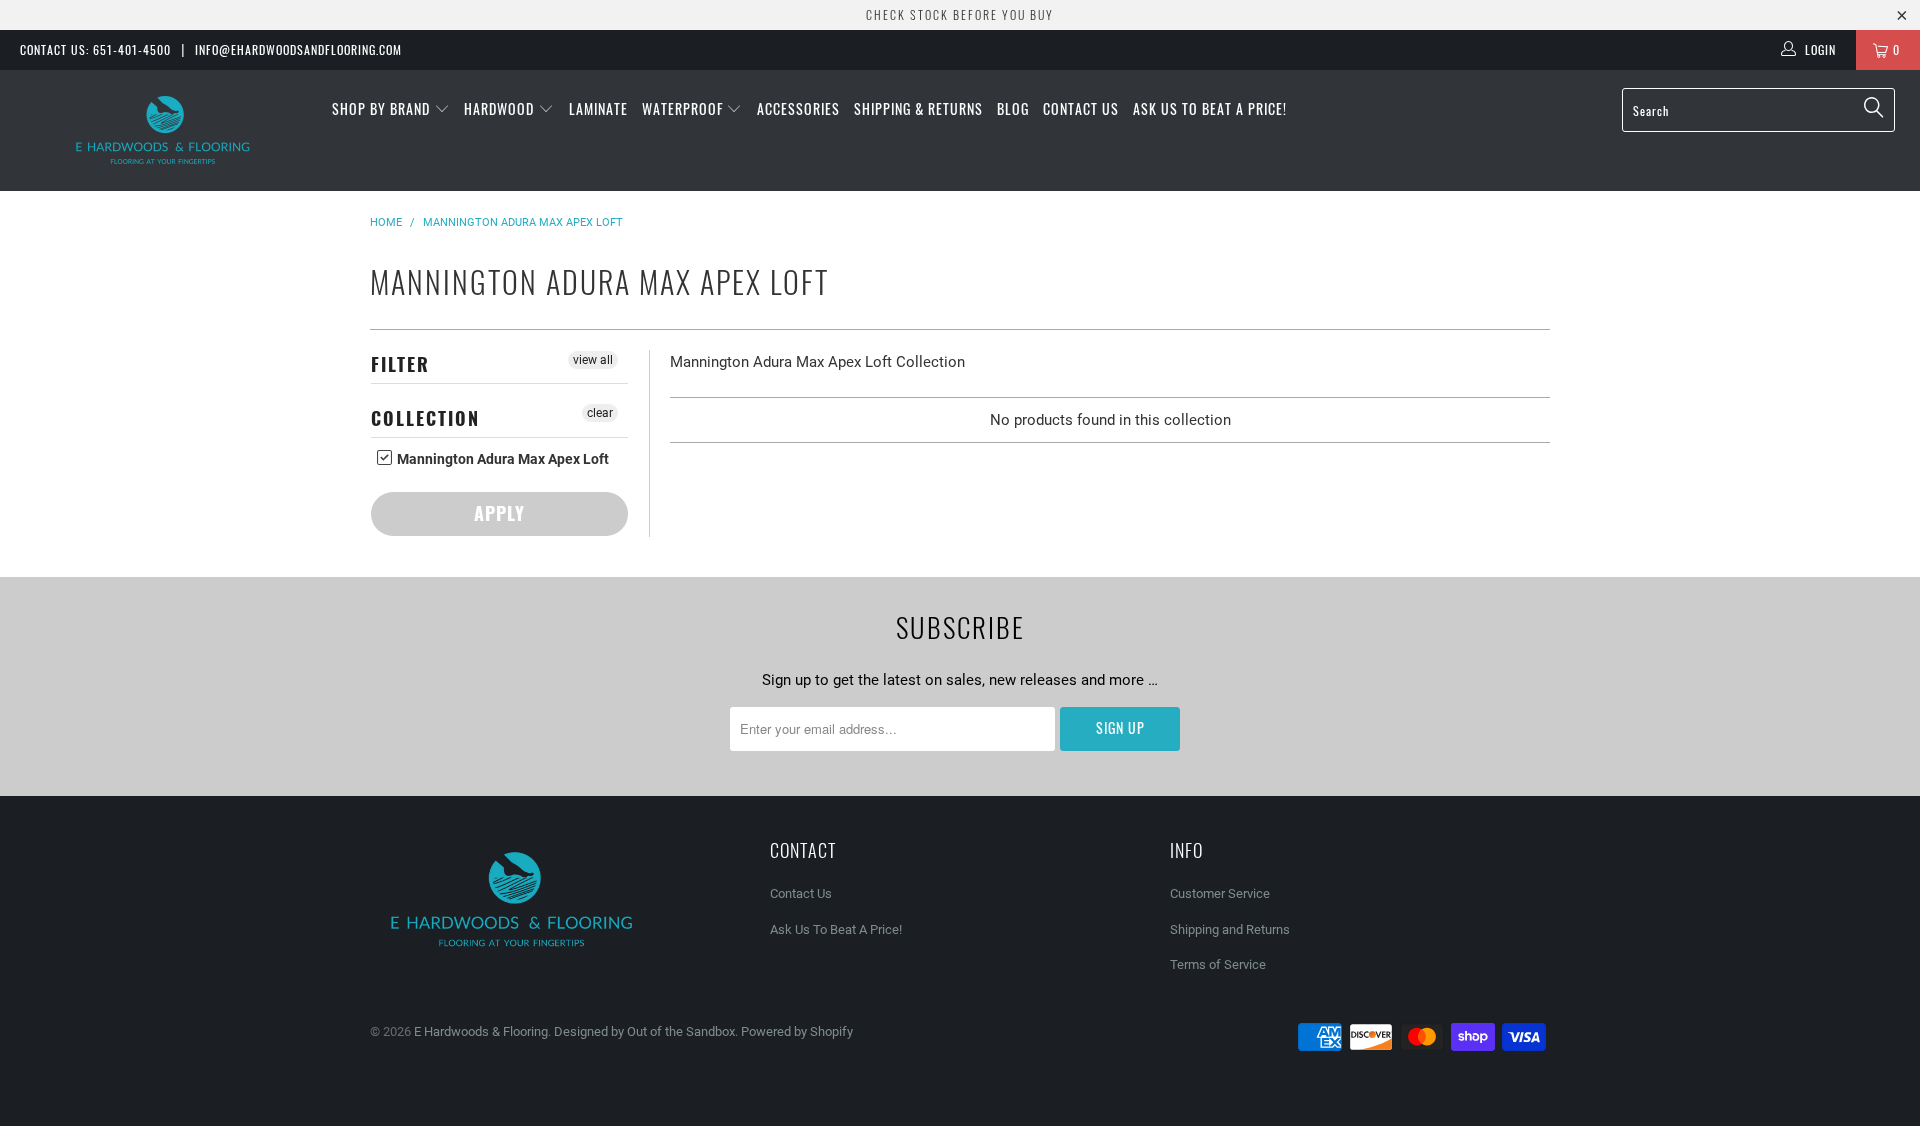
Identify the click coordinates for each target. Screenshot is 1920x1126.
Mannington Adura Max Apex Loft (501, 459)
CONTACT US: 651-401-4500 (95, 49)
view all (593, 360)
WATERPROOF (684, 108)
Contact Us (1081, 108)
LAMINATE (598, 108)
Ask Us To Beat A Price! (1210, 108)
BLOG (1013, 108)
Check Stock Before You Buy (960, 14)
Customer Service (1220, 893)
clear (600, 413)
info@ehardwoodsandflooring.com (298, 49)
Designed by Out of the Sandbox (644, 1031)
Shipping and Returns (1230, 929)
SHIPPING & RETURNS (918, 108)
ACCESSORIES (798, 108)
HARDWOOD (501, 108)
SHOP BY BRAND (383, 108)
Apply (499, 513)
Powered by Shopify (797, 1031)
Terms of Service (1218, 964)
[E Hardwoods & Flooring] (163, 130)
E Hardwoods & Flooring (481, 1031)
